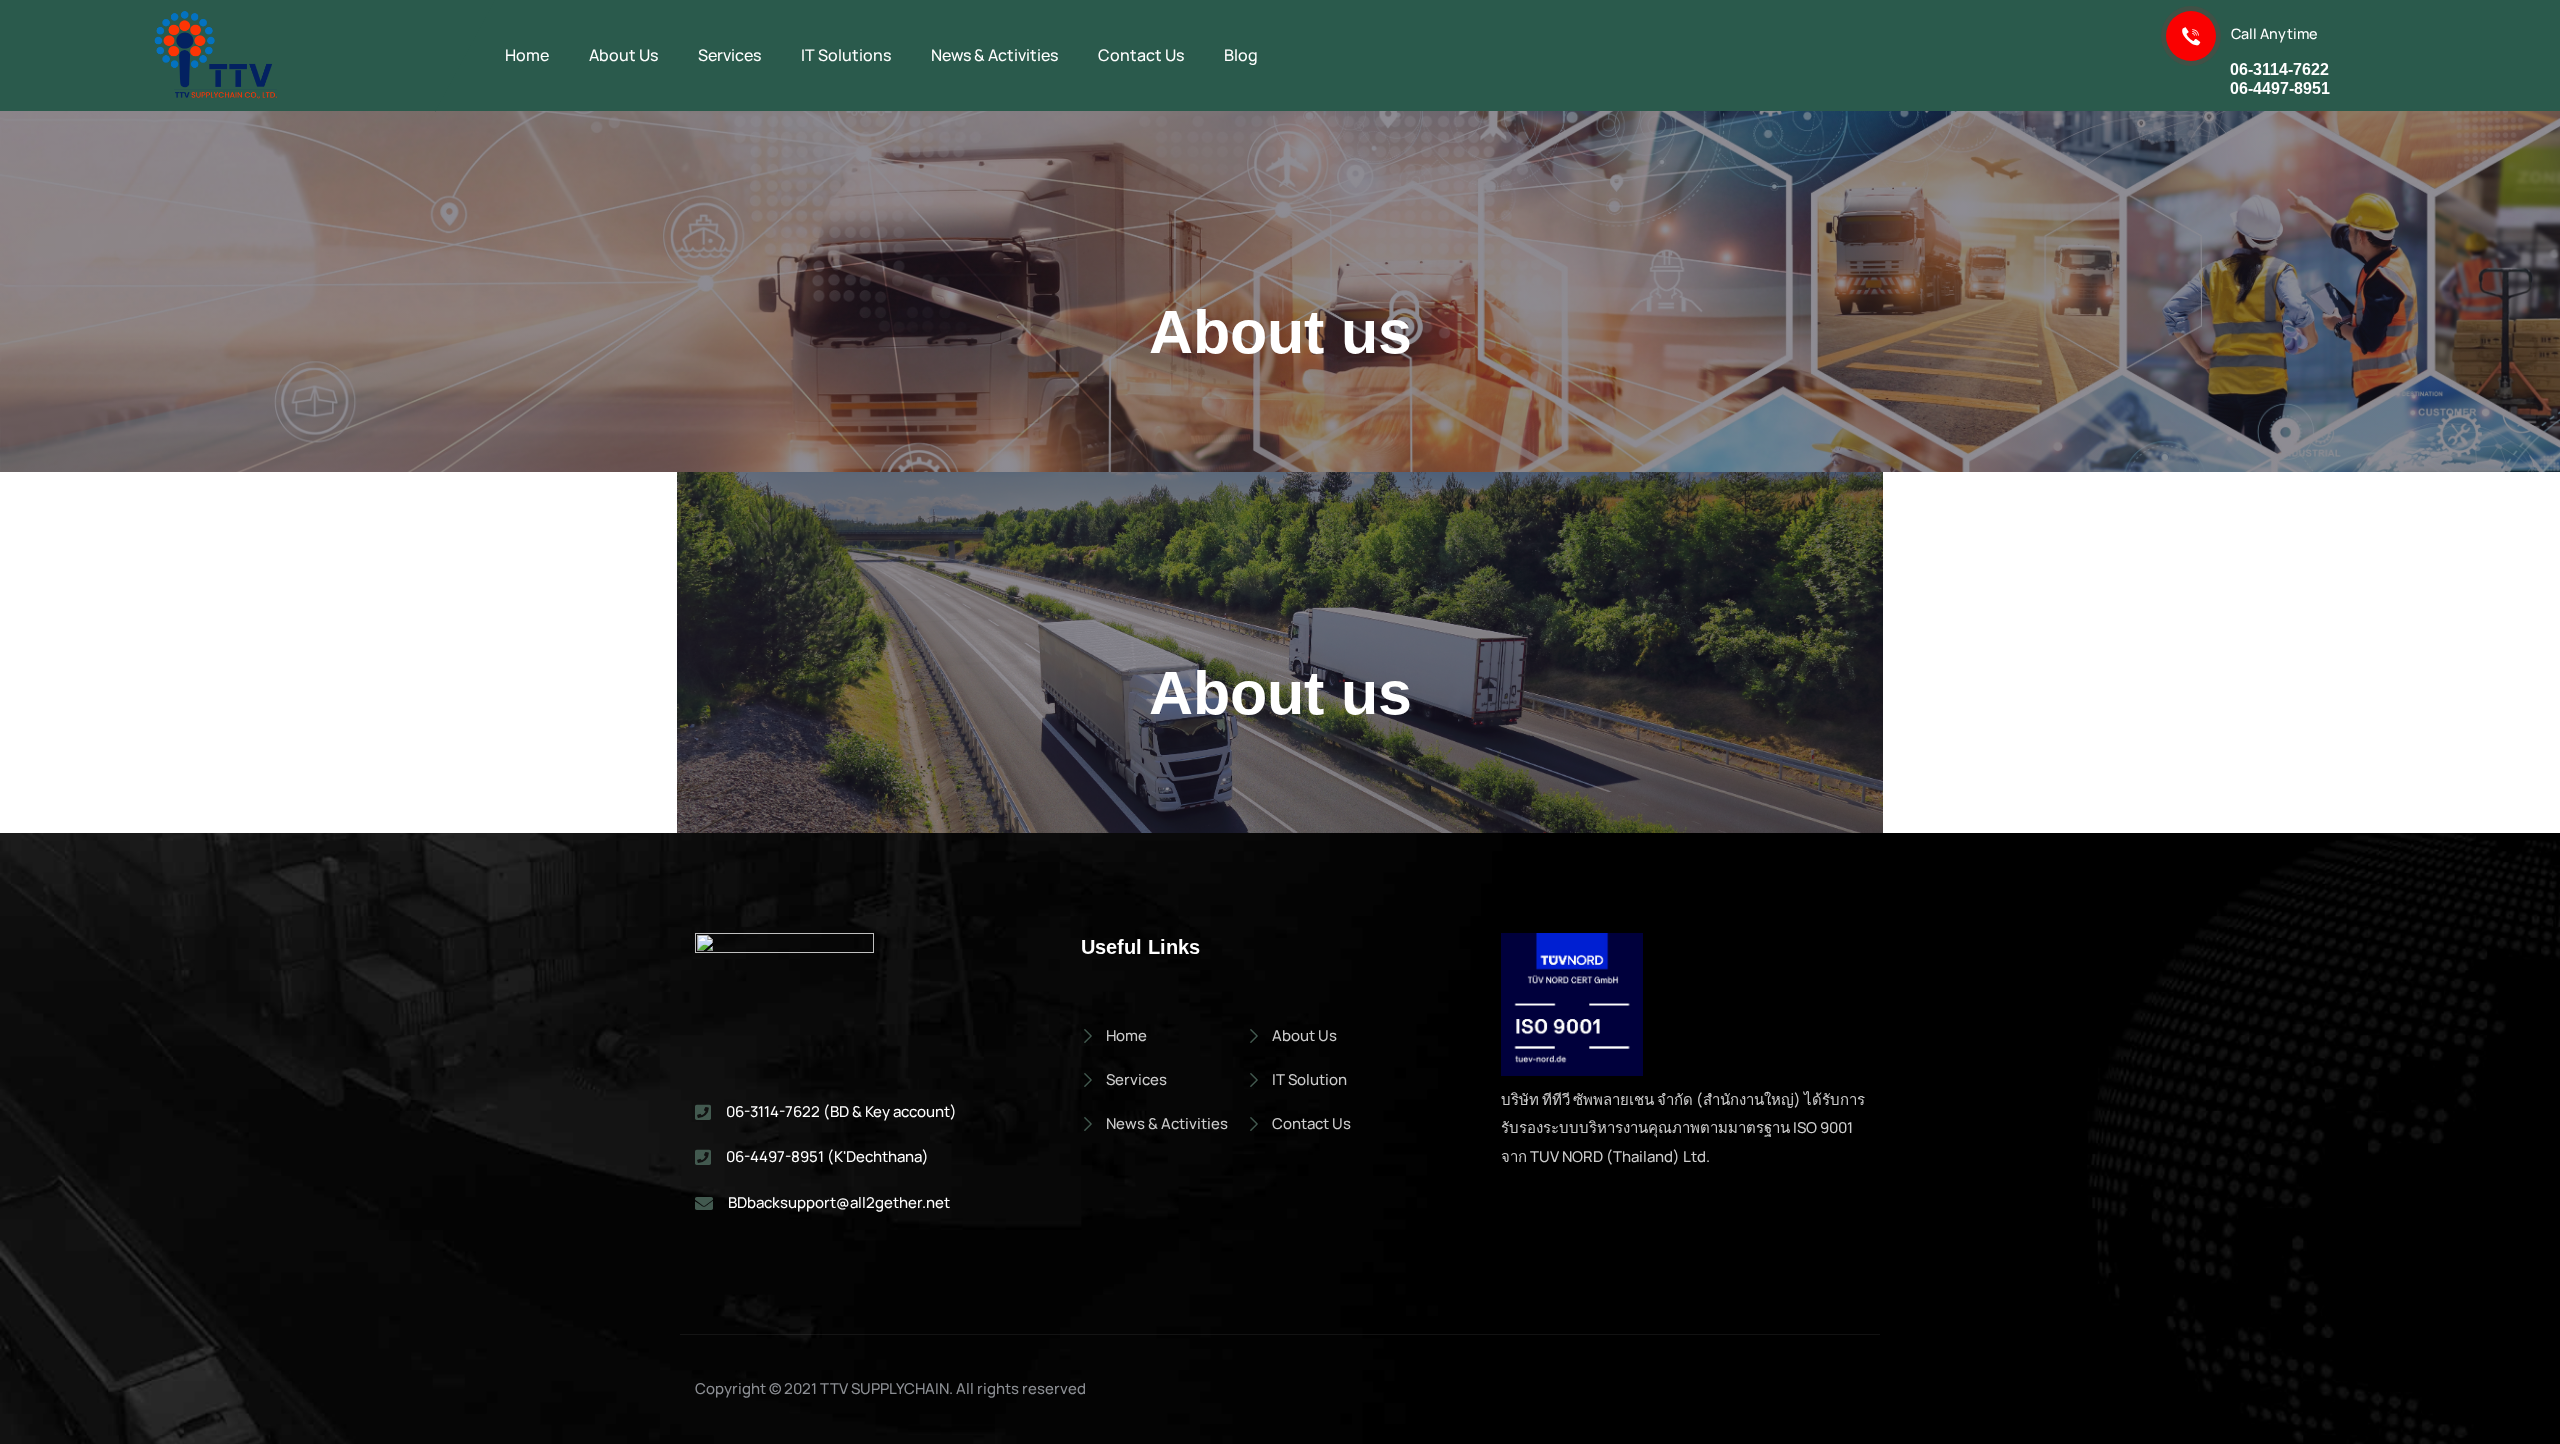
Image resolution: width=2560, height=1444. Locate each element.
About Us (1304, 1035)
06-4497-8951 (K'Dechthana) (827, 1156)
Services (1136, 1079)
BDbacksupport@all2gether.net (839, 1202)
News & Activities (1167, 1123)
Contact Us (1311, 1123)
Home (1126, 1035)
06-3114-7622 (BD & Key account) (841, 1111)
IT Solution (1309, 1079)
